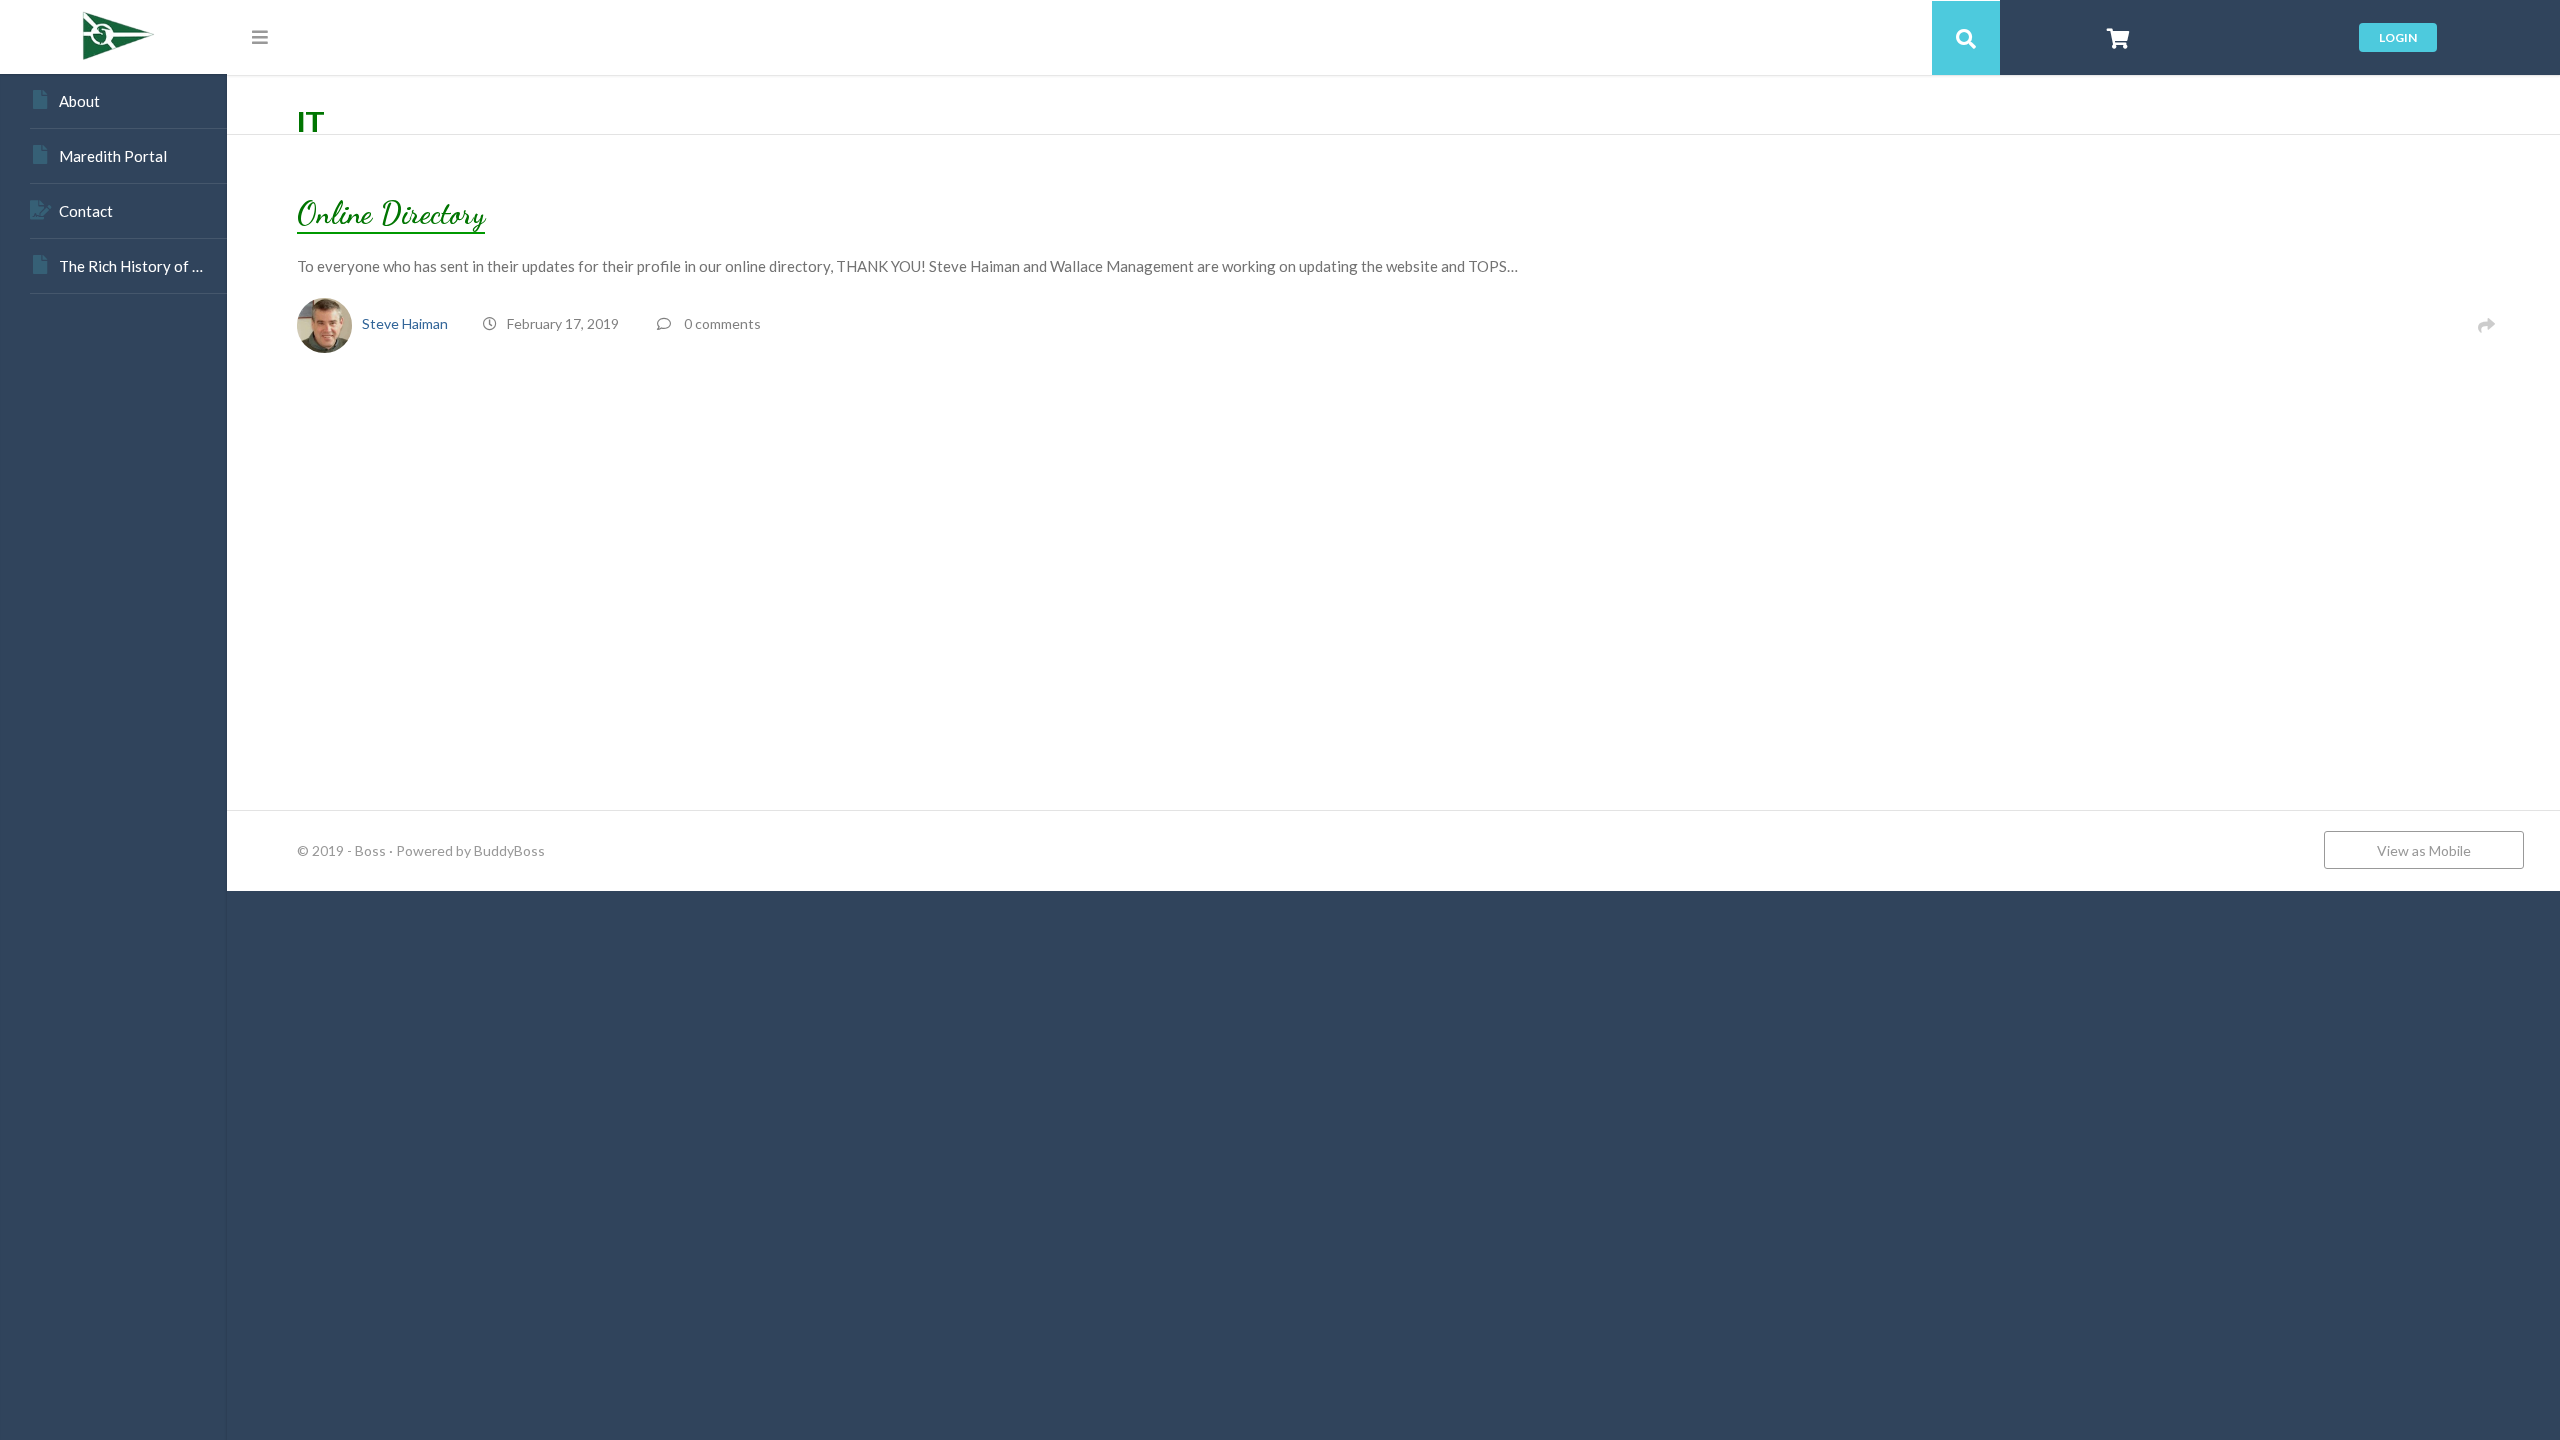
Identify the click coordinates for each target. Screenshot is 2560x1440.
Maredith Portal (113, 156)
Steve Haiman (405, 323)
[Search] (1966, 38)
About (79, 101)
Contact (86, 211)
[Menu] (260, 37)
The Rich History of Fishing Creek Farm (143, 266)
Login (2398, 37)
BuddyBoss (509, 850)
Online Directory (391, 213)
